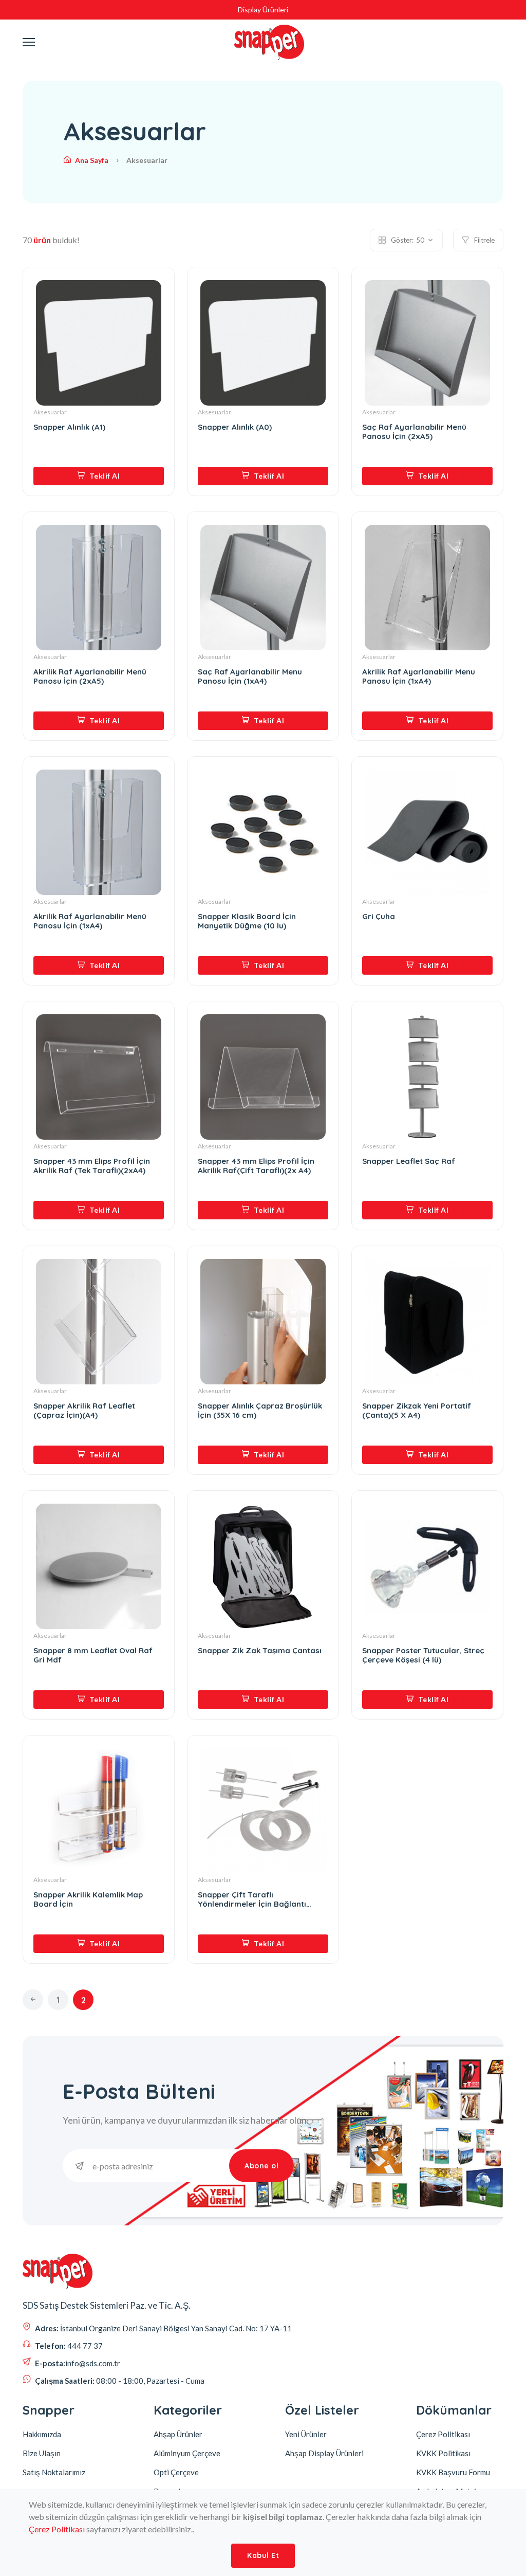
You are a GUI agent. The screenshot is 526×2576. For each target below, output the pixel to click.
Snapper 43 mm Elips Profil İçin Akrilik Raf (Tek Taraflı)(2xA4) (92, 1166)
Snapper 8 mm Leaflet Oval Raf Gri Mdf (93, 1655)
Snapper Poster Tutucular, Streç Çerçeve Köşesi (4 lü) (423, 1655)
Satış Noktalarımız (54, 2472)
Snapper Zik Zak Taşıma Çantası (260, 1651)
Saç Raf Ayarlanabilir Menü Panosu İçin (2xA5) (414, 432)
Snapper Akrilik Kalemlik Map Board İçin (88, 1899)
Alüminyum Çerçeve (187, 2453)
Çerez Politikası (57, 2529)
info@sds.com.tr (93, 2363)
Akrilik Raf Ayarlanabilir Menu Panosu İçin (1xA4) (419, 677)
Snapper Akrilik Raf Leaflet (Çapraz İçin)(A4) (84, 1411)
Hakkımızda (42, 2434)
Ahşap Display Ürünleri (324, 2453)
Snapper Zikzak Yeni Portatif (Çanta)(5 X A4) (417, 1411)
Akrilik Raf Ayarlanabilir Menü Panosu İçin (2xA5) (90, 677)
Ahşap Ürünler (178, 2434)
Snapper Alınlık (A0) (235, 427)
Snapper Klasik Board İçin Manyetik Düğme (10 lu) (247, 921)
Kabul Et (263, 2555)
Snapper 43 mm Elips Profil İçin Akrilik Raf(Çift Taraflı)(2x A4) (256, 1166)
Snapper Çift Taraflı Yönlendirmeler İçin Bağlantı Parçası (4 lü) (252, 1899)
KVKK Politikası (443, 2453)
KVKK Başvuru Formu (453, 2472)
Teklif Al (104, 476)
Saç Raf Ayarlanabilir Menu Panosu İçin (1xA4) (250, 677)
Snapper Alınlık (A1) (69, 427)
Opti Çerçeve (176, 2472)
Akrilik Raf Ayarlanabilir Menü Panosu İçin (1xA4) (90, 921)
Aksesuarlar (50, 412)
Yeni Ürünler (306, 2434)
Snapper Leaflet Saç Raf (409, 1161)
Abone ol (261, 2166)
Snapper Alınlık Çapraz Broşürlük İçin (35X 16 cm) (260, 1411)
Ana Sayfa (92, 160)
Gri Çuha (379, 917)
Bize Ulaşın (42, 2453)
